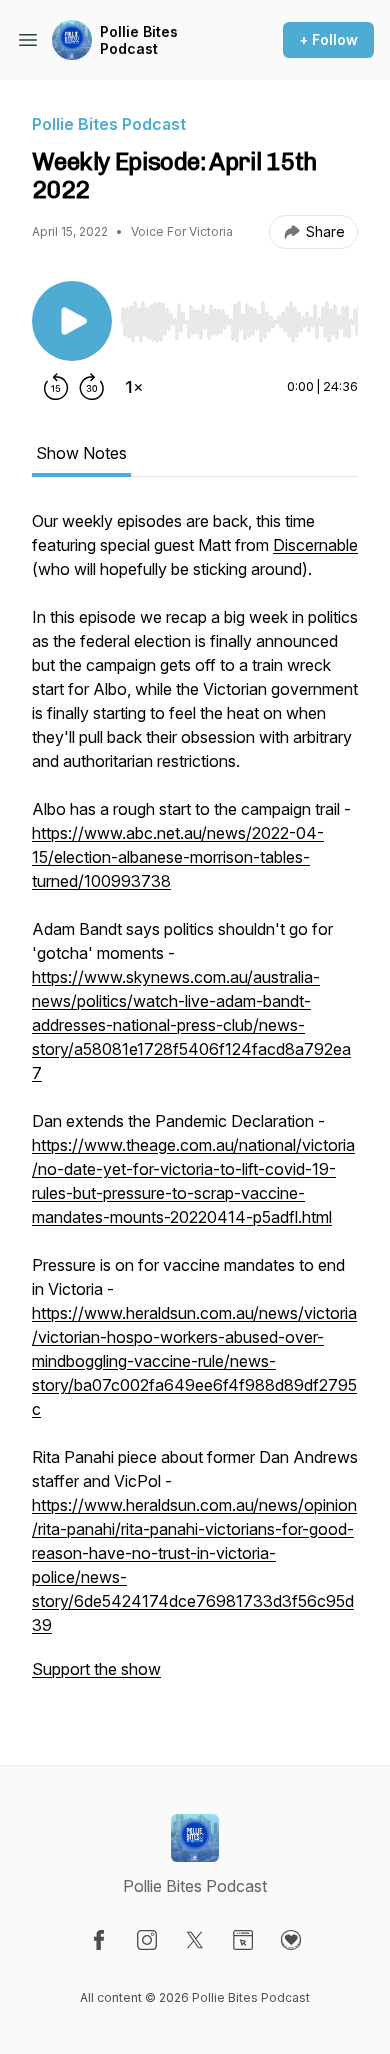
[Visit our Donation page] (291, 1940)
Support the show (96, 1669)
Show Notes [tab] (81, 453)
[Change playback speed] (134, 387)
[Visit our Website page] (243, 1940)
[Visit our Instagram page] (147, 1940)
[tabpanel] (195, 1105)
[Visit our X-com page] (195, 1940)
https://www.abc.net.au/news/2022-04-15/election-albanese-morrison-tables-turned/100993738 (178, 857)
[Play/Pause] (72, 321)
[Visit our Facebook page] (99, 1940)
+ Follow (328, 39)
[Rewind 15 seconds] (56, 387)
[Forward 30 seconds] (92, 387)
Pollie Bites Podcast (139, 40)
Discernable (315, 545)
